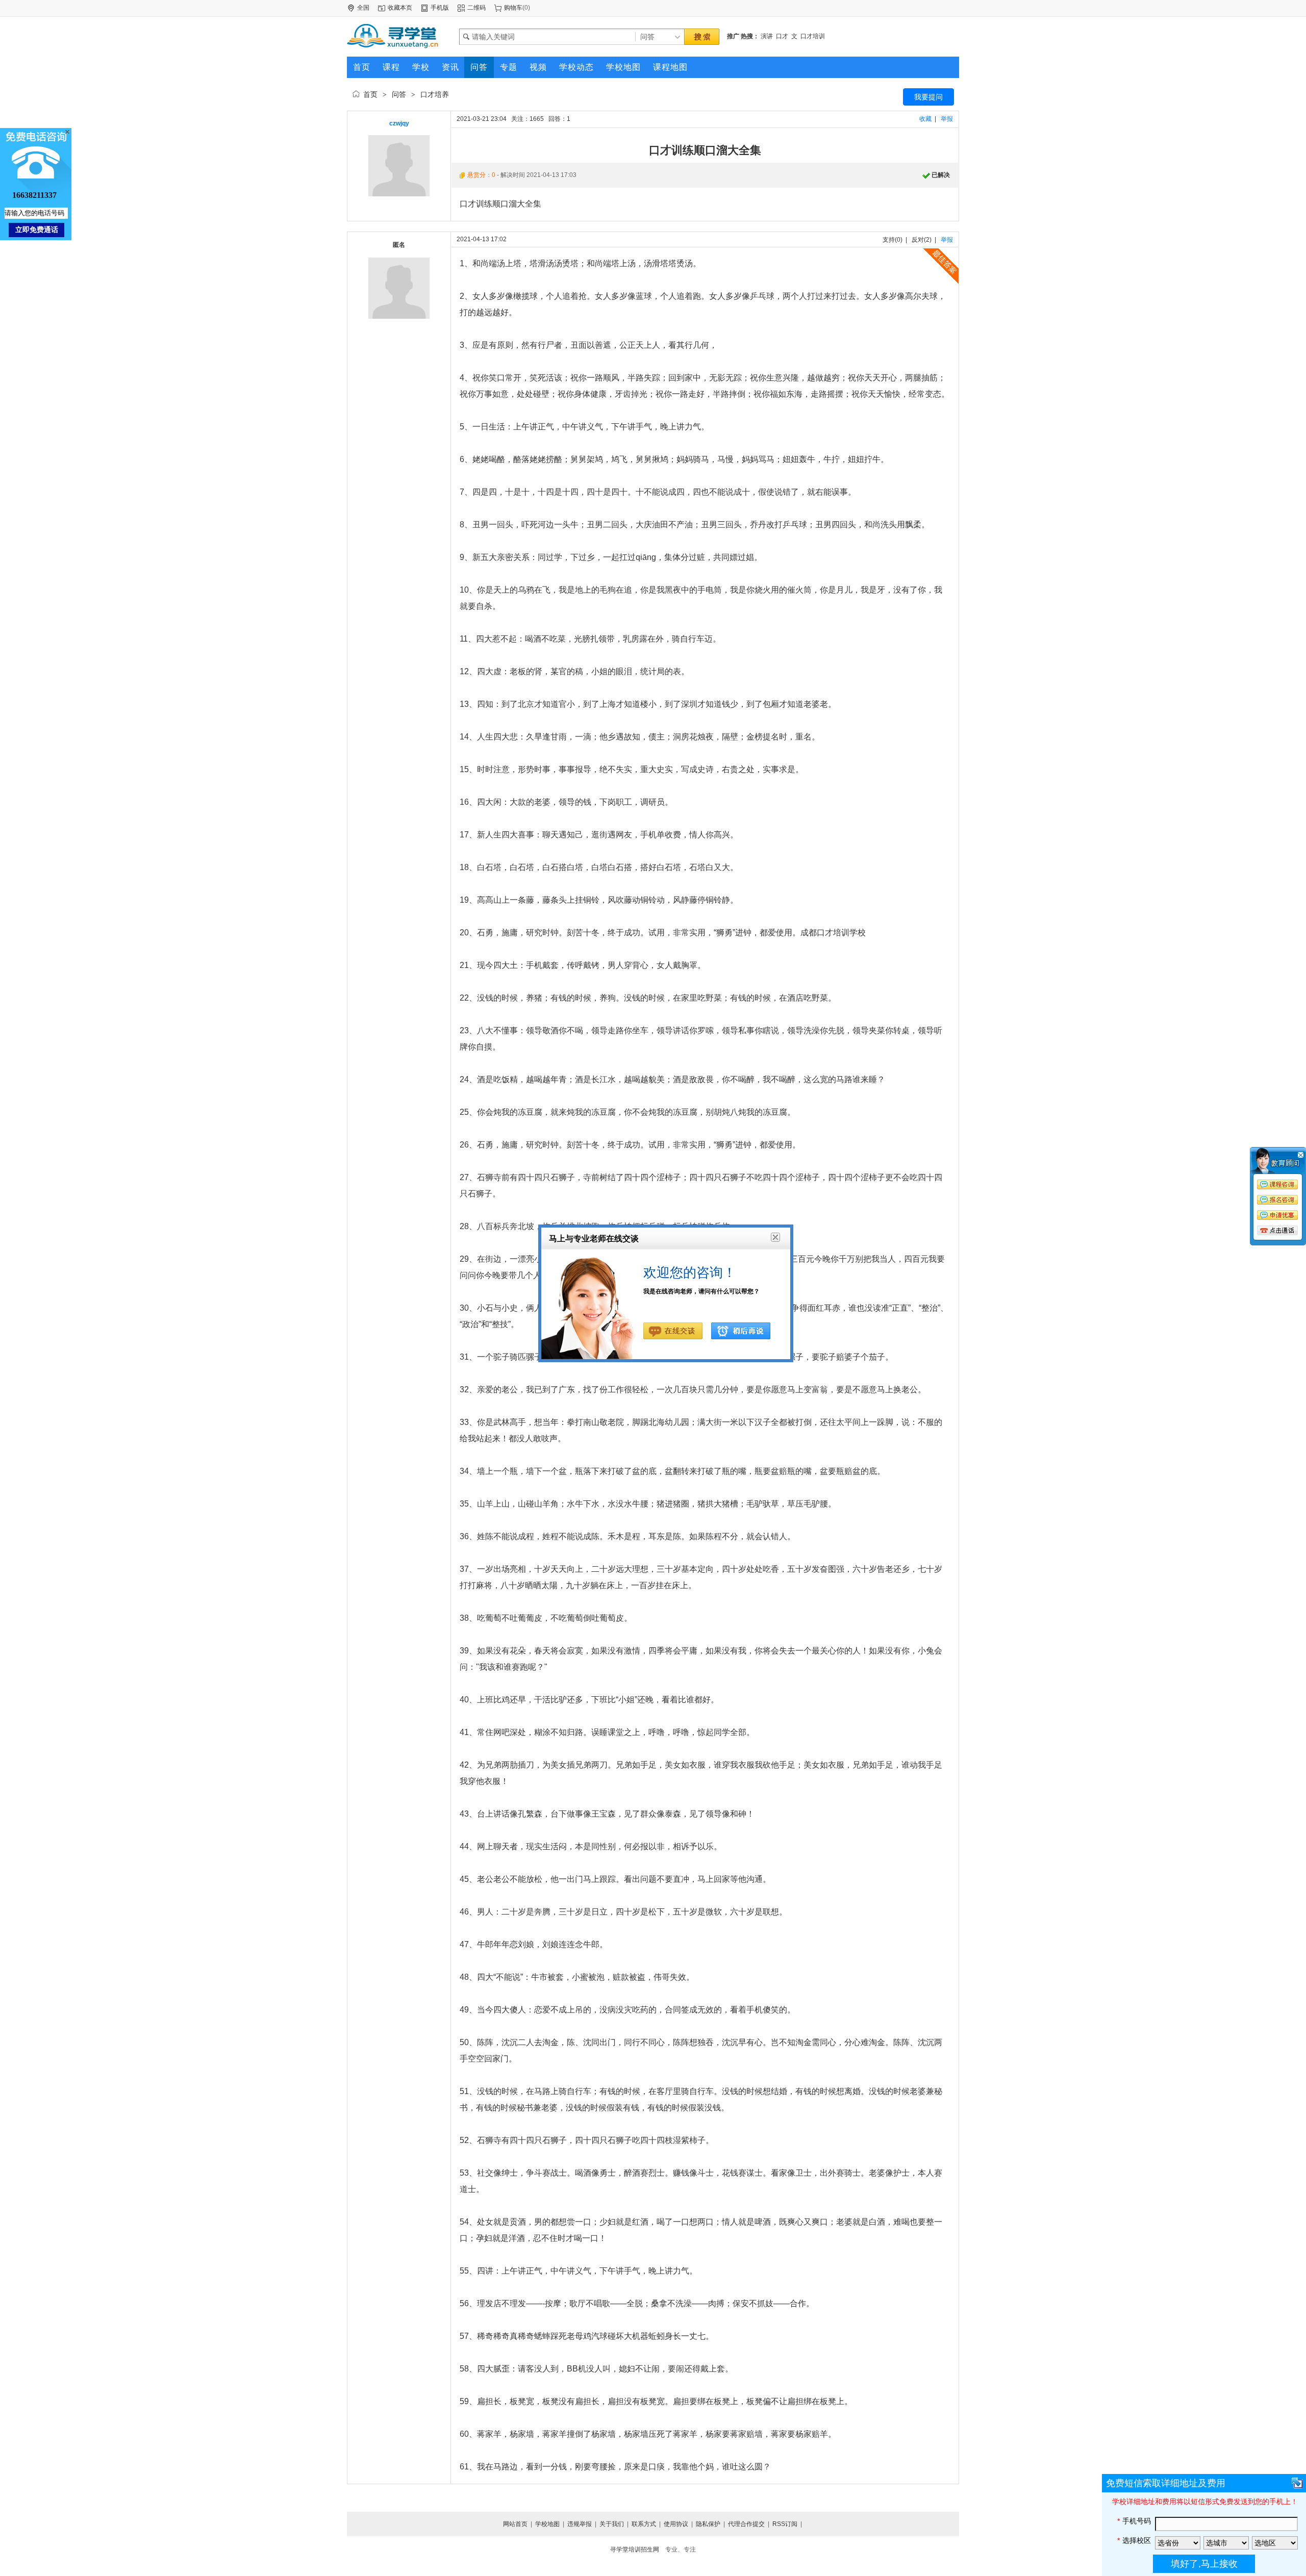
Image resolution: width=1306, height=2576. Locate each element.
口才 (782, 36)
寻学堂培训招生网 (635, 2549)
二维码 (476, 8)
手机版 (440, 8)
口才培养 (435, 94)
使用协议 (676, 2524)
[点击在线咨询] (1278, 1198)
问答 (399, 94)
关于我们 (612, 2524)
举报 (947, 119)
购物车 (513, 8)
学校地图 (547, 2524)
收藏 (925, 119)
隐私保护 (708, 2524)
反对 (918, 240)
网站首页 (515, 2524)
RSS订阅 (785, 2524)
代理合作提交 (746, 2524)
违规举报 (580, 2524)
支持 (889, 240)
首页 (370, 94)
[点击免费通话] (1278, 1231)
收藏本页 (400, 8)
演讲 (767, 36)
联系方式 (644, 2524)
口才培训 (813, 36)
